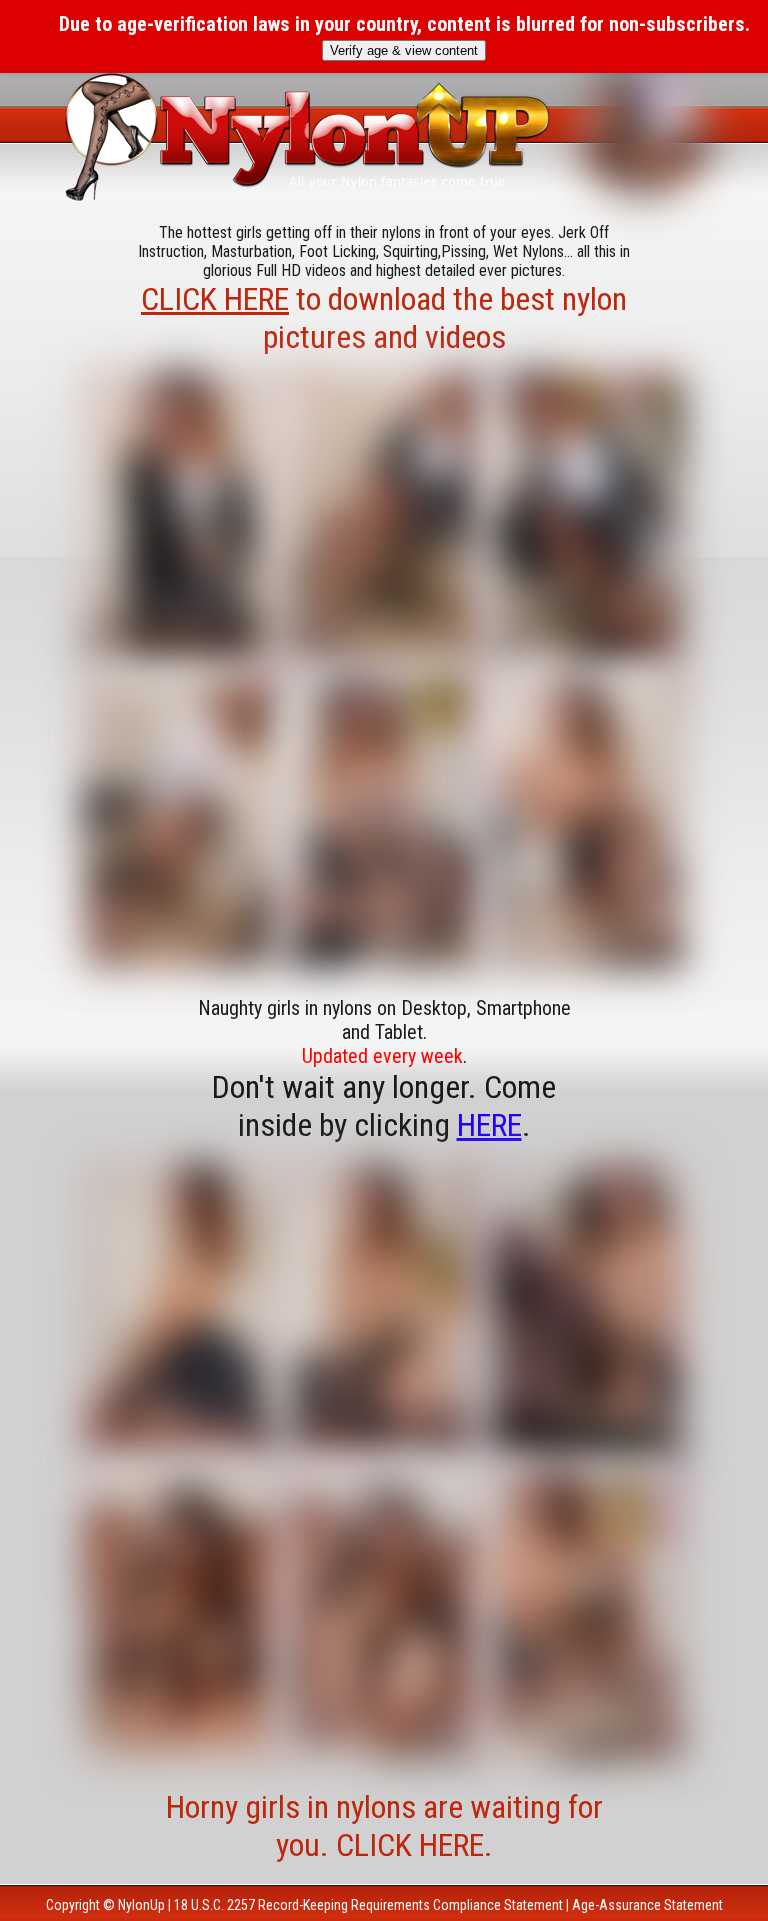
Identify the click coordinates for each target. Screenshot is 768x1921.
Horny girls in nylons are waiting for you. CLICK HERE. (384, 1826)
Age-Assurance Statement (647, 1905)
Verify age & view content (404, 50)
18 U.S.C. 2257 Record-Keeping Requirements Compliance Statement (368, 1905)
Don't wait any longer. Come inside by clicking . (384, 1106)
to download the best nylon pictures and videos (384, 318)
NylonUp (141, 1905)
